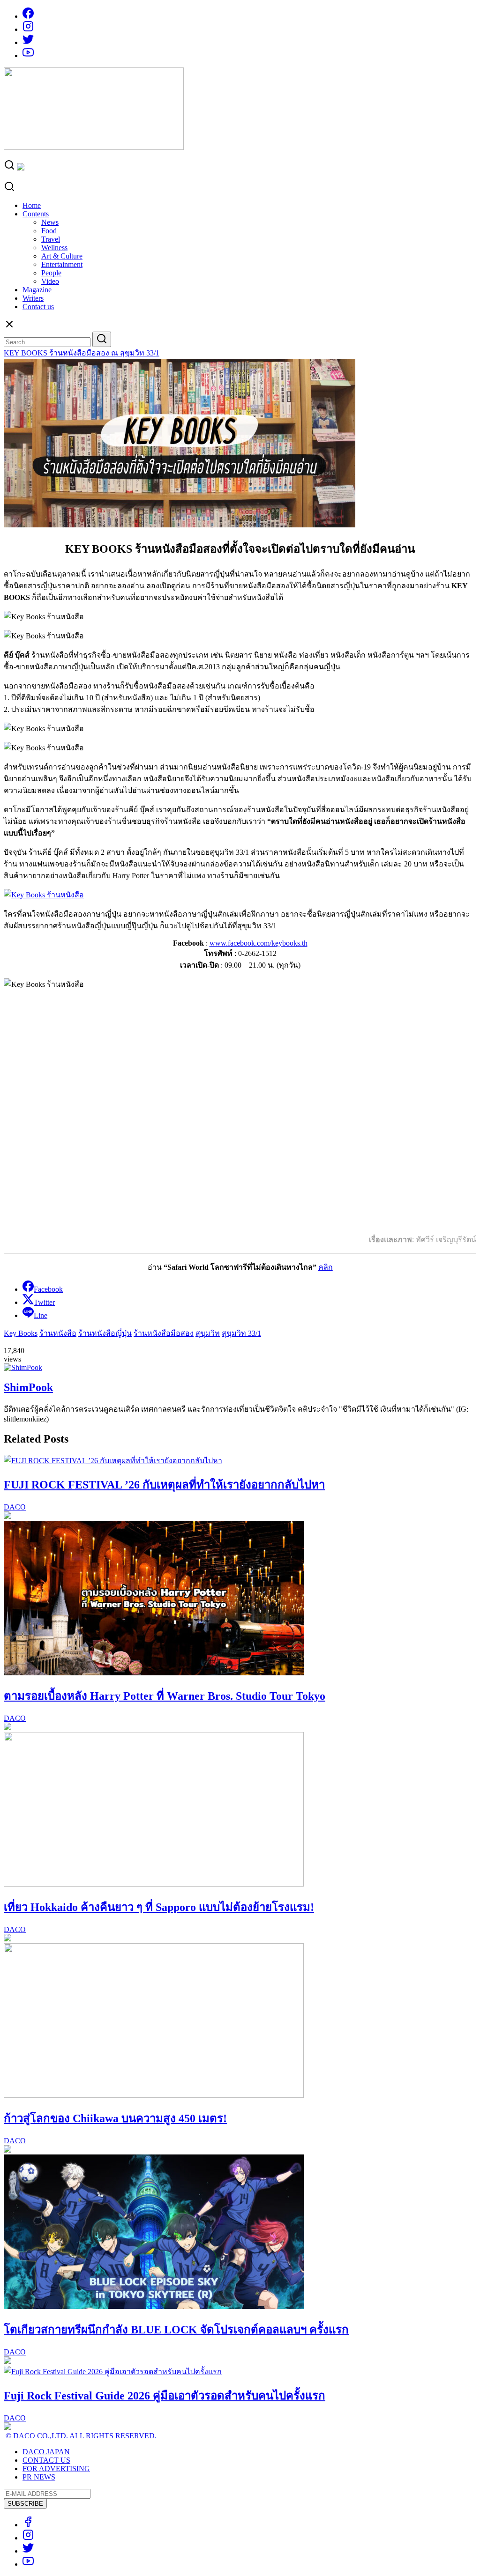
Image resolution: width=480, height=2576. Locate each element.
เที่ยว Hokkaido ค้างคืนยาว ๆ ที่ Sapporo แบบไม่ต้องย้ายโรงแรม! (159, 1907)
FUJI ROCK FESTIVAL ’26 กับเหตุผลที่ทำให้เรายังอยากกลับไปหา (164, 1485)
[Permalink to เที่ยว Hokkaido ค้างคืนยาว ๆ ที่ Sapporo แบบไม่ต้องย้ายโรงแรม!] (154, 1884)
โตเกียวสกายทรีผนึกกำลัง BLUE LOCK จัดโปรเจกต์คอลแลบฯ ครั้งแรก (176, 2330)
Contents (36, 214)
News (50, 222)
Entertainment (62, 264)
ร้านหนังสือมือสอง (164, 1333)
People (51, 273)
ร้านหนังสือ (58, 1333)
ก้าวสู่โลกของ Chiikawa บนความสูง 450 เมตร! (115, 2118)
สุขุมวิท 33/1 (241, 1333)
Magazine (37, 290)
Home (32, 205)
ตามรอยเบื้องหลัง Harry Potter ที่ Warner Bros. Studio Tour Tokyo (165, 1696)
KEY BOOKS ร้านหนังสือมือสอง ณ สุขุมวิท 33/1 (82, 353)
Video (50, 281)
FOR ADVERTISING (56, 2469)
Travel (51, 239)
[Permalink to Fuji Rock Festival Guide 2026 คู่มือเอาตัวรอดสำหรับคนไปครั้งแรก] (113, 2372)
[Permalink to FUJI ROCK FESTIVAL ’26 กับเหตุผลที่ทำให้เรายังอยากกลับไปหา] (113, 1461)
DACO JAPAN (46, 2452)
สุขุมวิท (208, 1333)
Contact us (38, 307)
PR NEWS (39, 2477)
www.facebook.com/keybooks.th (259, 943)
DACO (15, 1507)
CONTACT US (46, 2460)
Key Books (21, 1333)
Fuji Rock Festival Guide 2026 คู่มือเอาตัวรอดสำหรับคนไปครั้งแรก (165, 2396)
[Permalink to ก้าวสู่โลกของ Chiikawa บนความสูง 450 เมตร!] (154, 2095)
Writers (33, 298)
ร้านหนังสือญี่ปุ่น (105, 1333)
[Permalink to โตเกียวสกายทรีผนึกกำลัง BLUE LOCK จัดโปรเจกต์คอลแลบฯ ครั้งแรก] (154, 2306)
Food (49, 231)
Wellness (54, 248)
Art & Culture (62, 256)
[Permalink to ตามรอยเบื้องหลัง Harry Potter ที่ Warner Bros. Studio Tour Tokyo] (154, 1673)
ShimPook (28, 1387)
